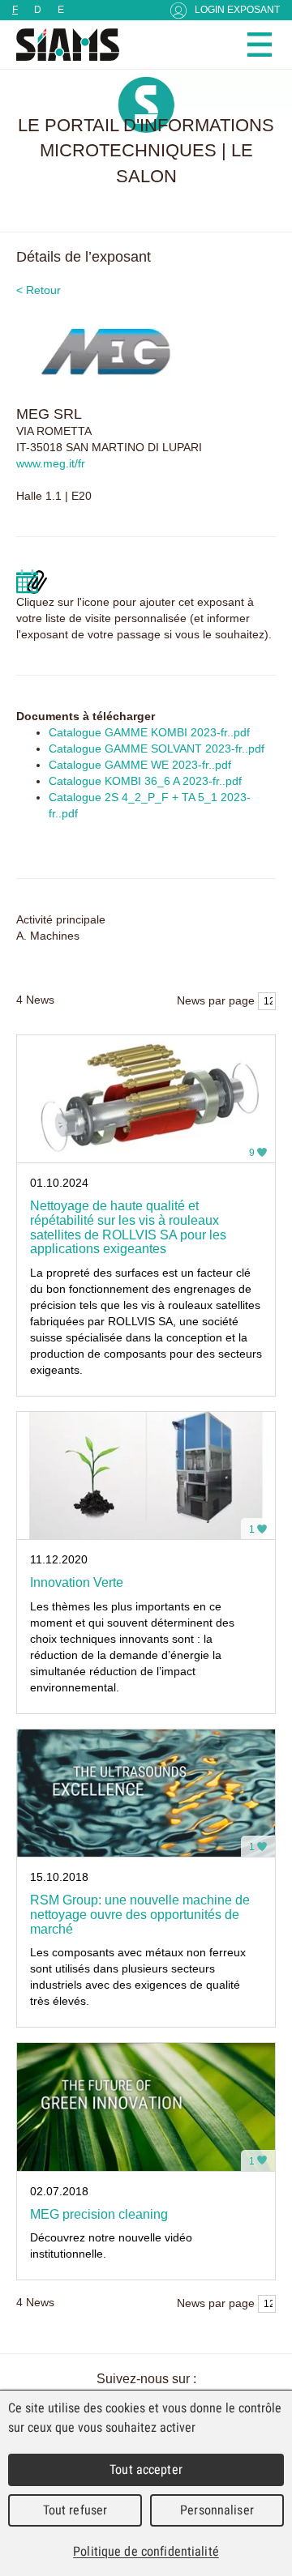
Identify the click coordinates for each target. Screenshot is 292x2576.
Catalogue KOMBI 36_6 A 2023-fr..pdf (145, 781)
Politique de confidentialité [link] (146, 2551)
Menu (260, 45)
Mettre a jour (32, 582)
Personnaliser (217, 2510)
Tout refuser (75, 2510)
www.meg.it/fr (51, 463)
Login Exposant (237, 10)
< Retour (39, 290)
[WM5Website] (61, 45)
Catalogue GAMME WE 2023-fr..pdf (140, 765)
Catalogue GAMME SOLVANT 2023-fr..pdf (157, 748)
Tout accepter (146, 2469)
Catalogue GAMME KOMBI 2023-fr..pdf (149, 732)
